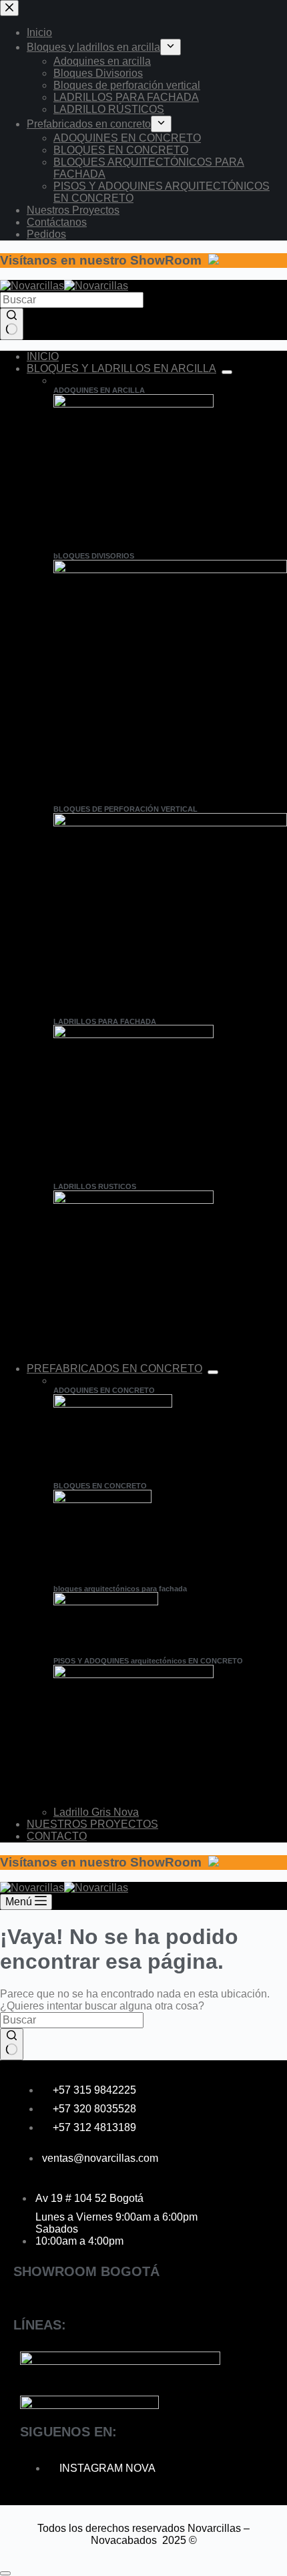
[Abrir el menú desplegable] (227, 372)
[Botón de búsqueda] (12, 324)
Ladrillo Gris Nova (96, 1812)
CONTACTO (57, 1836)
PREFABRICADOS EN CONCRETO (114, 1368)
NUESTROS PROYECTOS (92, 1824)
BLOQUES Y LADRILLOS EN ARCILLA (121, 368)
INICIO (43, 356)
